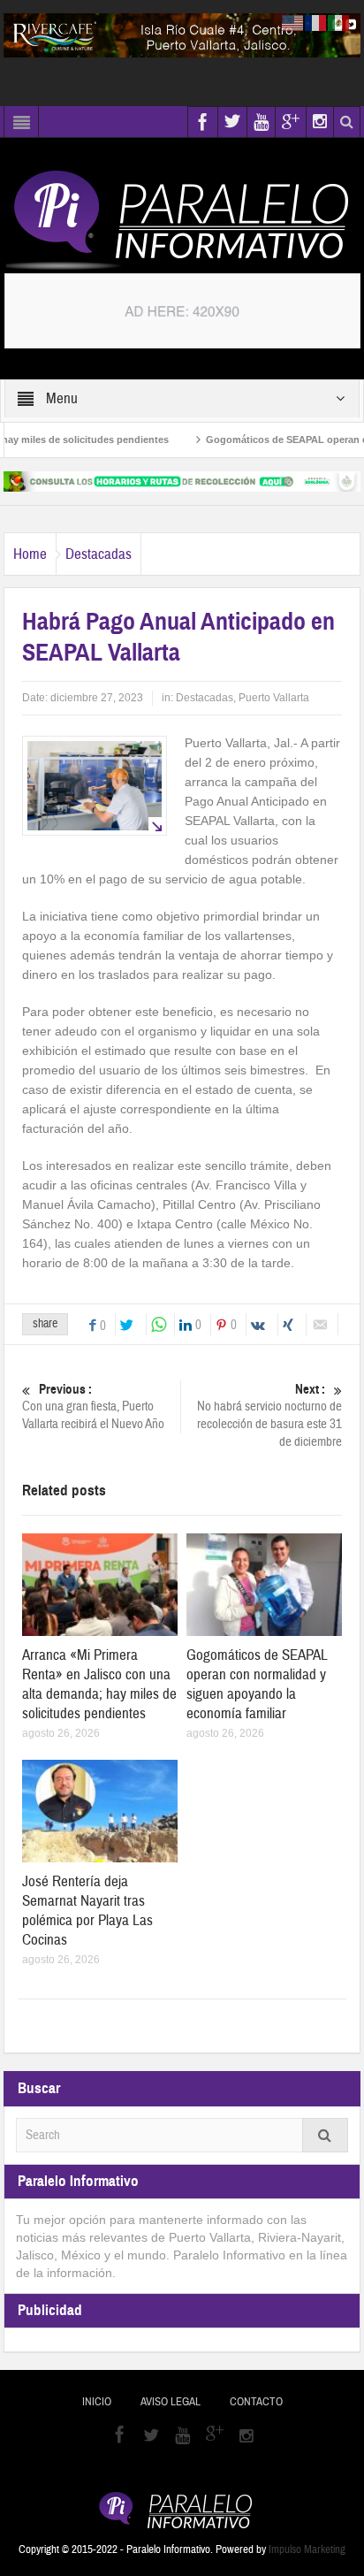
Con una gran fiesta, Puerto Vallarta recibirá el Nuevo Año (93, 1407)
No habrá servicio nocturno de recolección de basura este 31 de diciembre (269, 1416)
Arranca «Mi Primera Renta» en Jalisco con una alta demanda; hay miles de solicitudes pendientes (99, 1684)
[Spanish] (339, 22)
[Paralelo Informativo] (182, 220)
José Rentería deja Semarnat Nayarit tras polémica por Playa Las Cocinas (87, 1911)
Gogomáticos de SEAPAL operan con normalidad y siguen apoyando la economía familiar (257, 1684)
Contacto (256, 2402)
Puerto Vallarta (274, 698)
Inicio (97, 2402)
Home (30, 554)
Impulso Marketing (307, 2549)
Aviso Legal (171, 2402)
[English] (293, 22)
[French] (316, 22)
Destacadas (99, 554)
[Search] (325, 2135)
